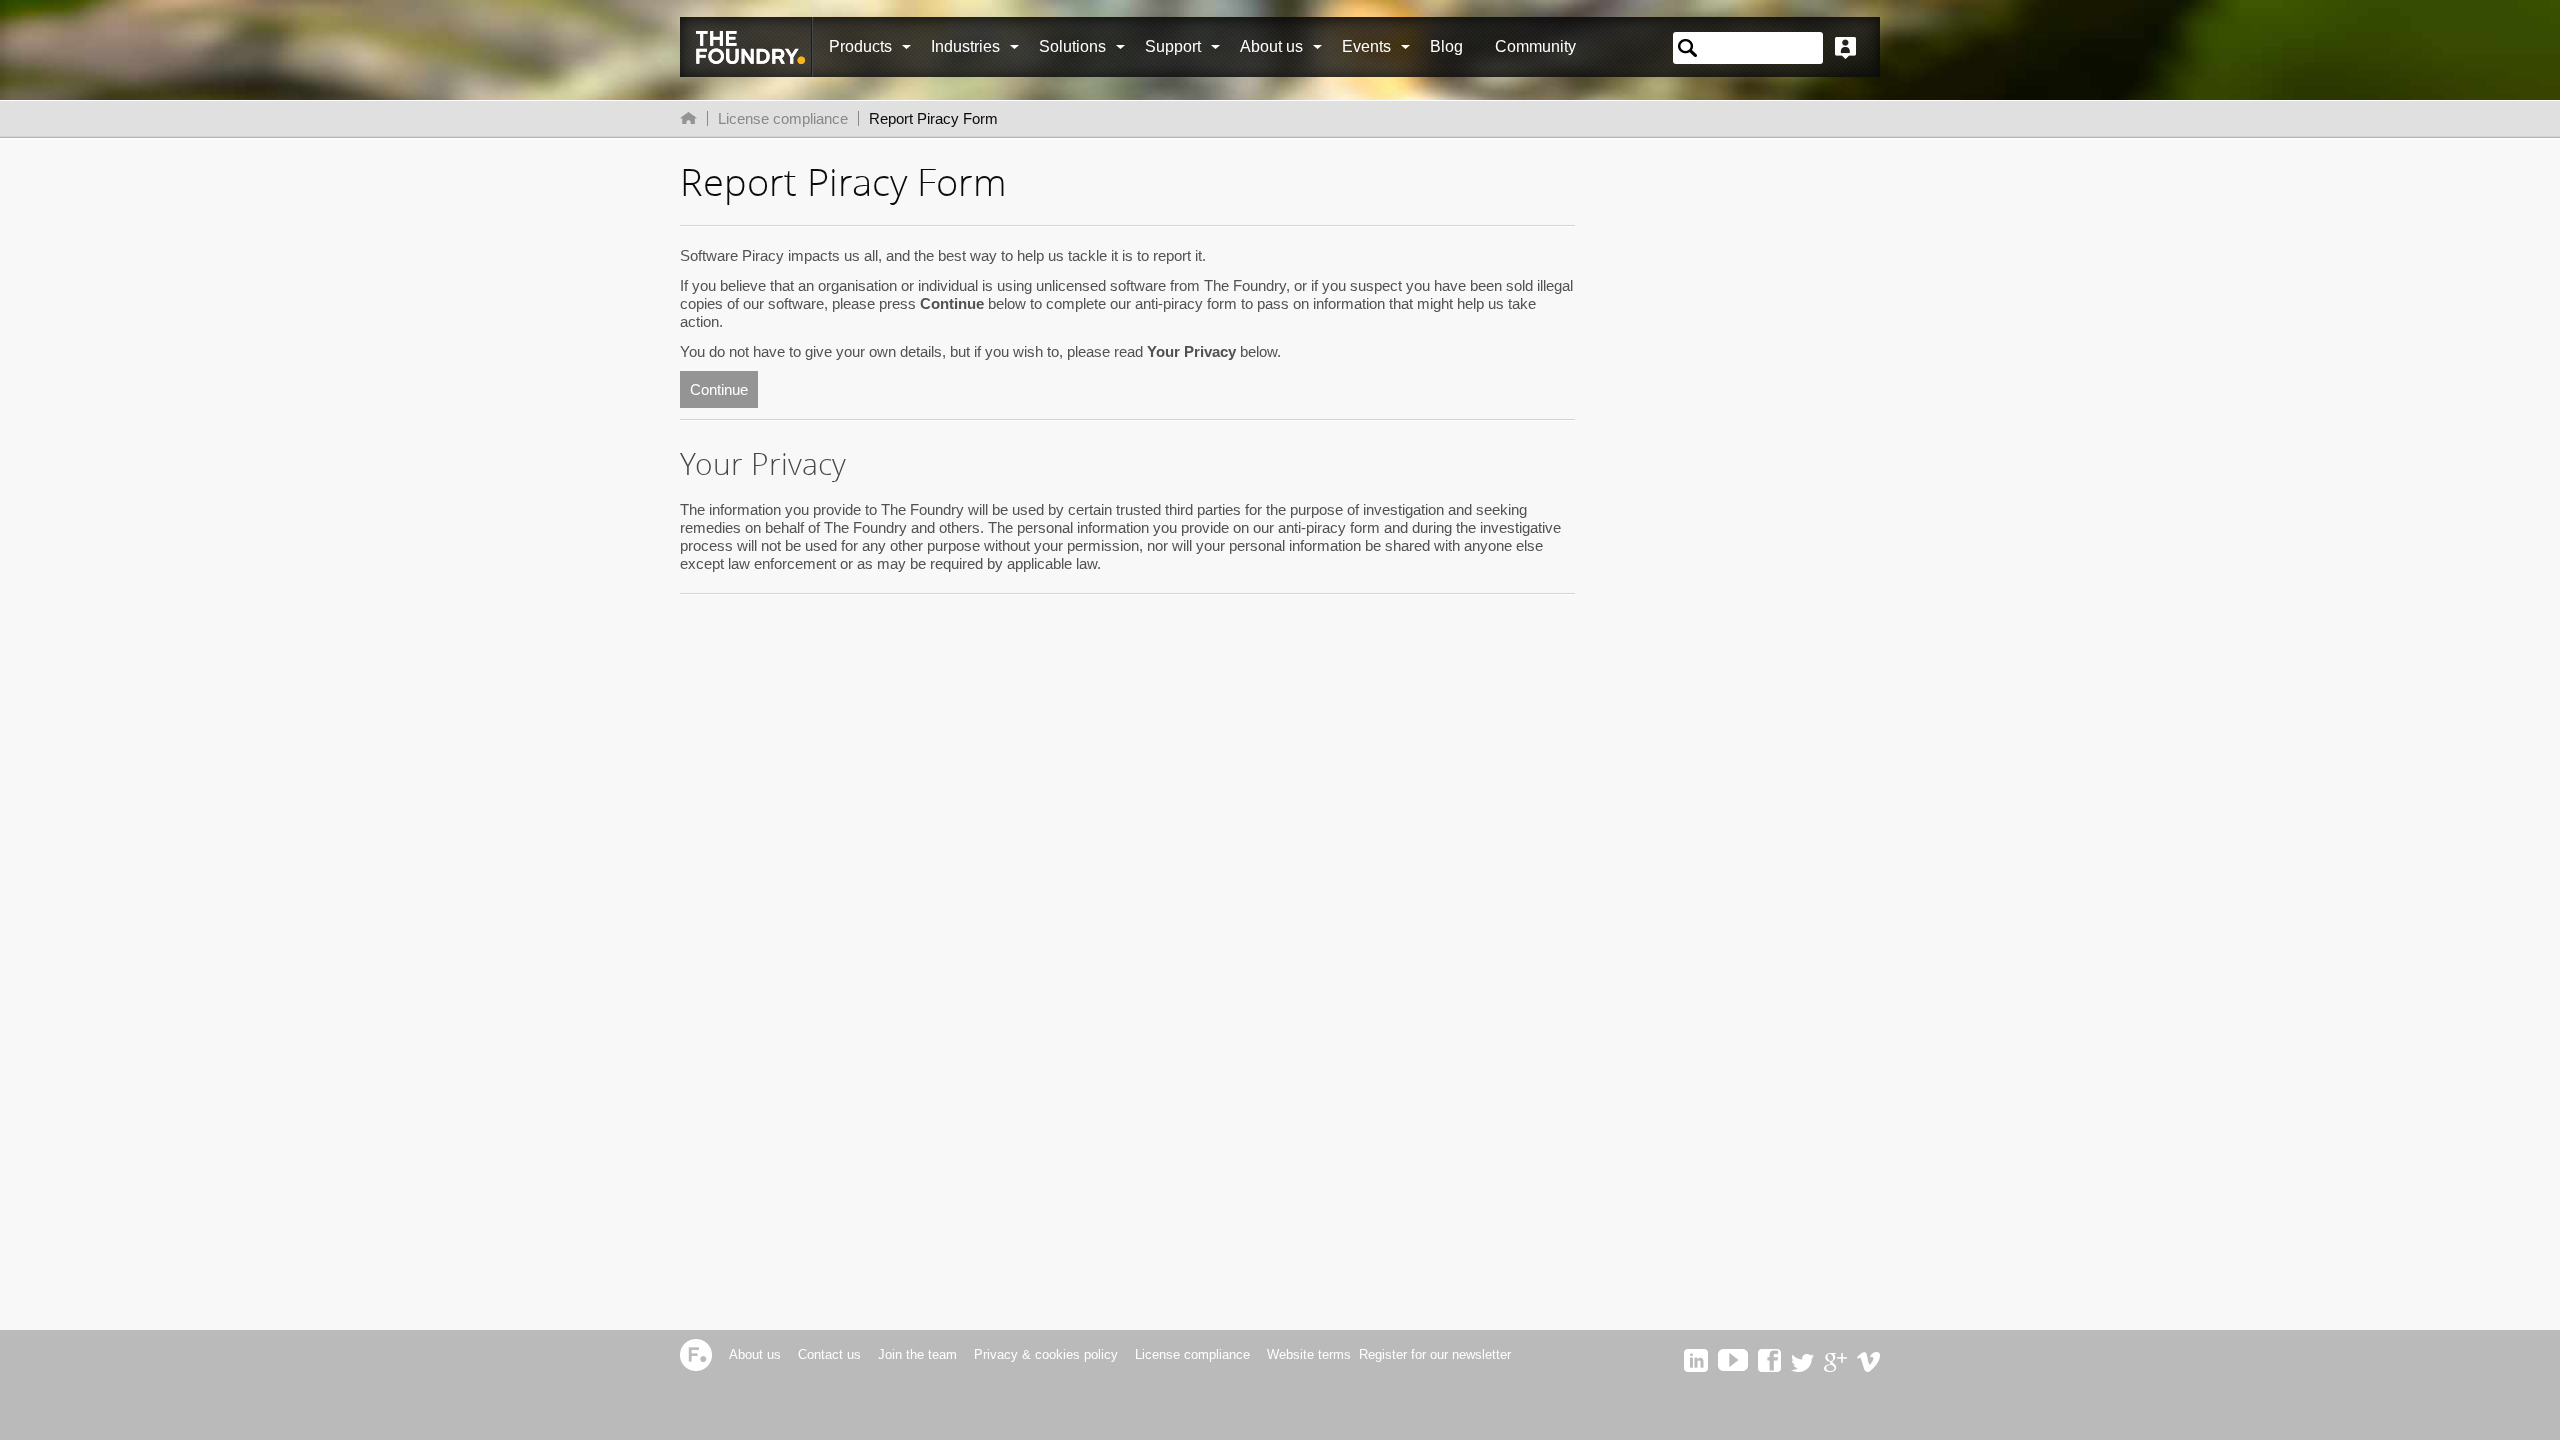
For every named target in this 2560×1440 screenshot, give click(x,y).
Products (860, 46)
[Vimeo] (1868, 1368)
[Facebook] (1769, 1368)
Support (1173, 46)
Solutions (1072, 46)
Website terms (1309, 1354)
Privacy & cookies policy (1046, 1354)
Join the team (917, 1354)
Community (1535, 46)
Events (1366, 46)
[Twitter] (1802, 1368)
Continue (719, 389)
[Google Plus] (1835, 1368)
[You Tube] (1733, 1368)
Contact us (829, 1354)
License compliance (783, 118)
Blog (1446, 46)
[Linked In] (1696, 1368)
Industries (965, 46)
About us (1271, 46)
